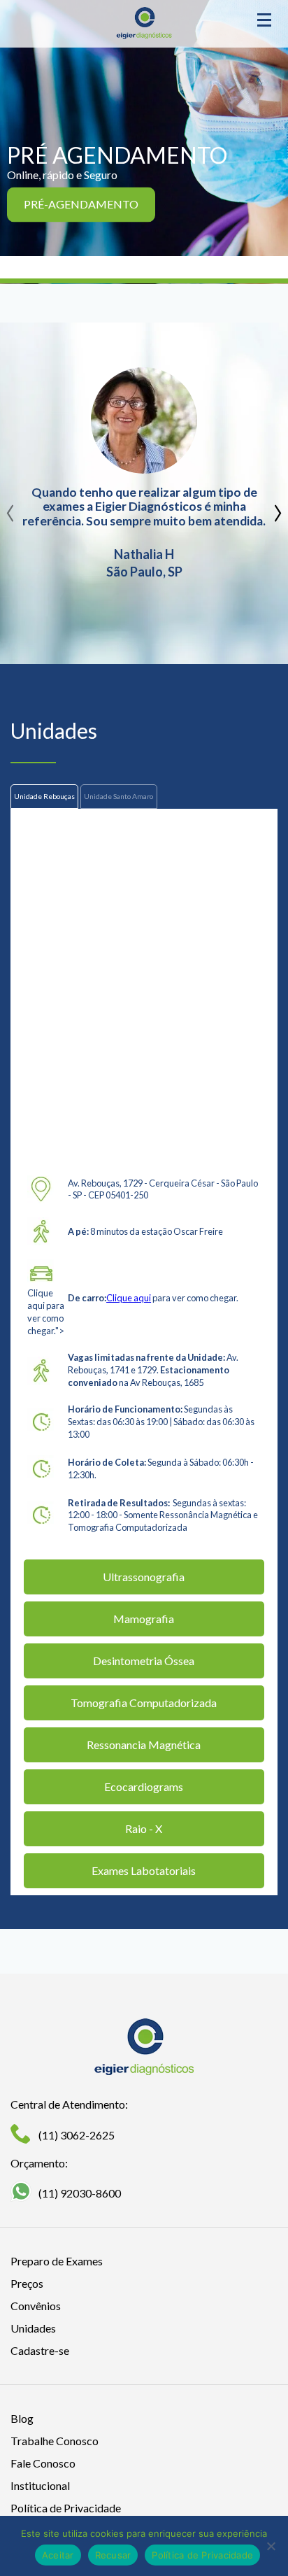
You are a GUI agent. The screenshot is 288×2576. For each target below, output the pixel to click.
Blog (22, 2418)
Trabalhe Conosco (55, 2441)
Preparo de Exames (57, 2261)
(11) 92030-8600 (80, 2193)
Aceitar (58, 2555)
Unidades (33, 2328)
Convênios (36, 2306)
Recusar (113, 2555)
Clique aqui (129, 1298)
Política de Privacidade (66, 2508)
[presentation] (10, 508)
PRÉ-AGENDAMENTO (81, 205)
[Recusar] (271, 2546)
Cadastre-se (40, 2350)
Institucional (40, 2485)
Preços (27, 2283)
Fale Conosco (43, 2463)
